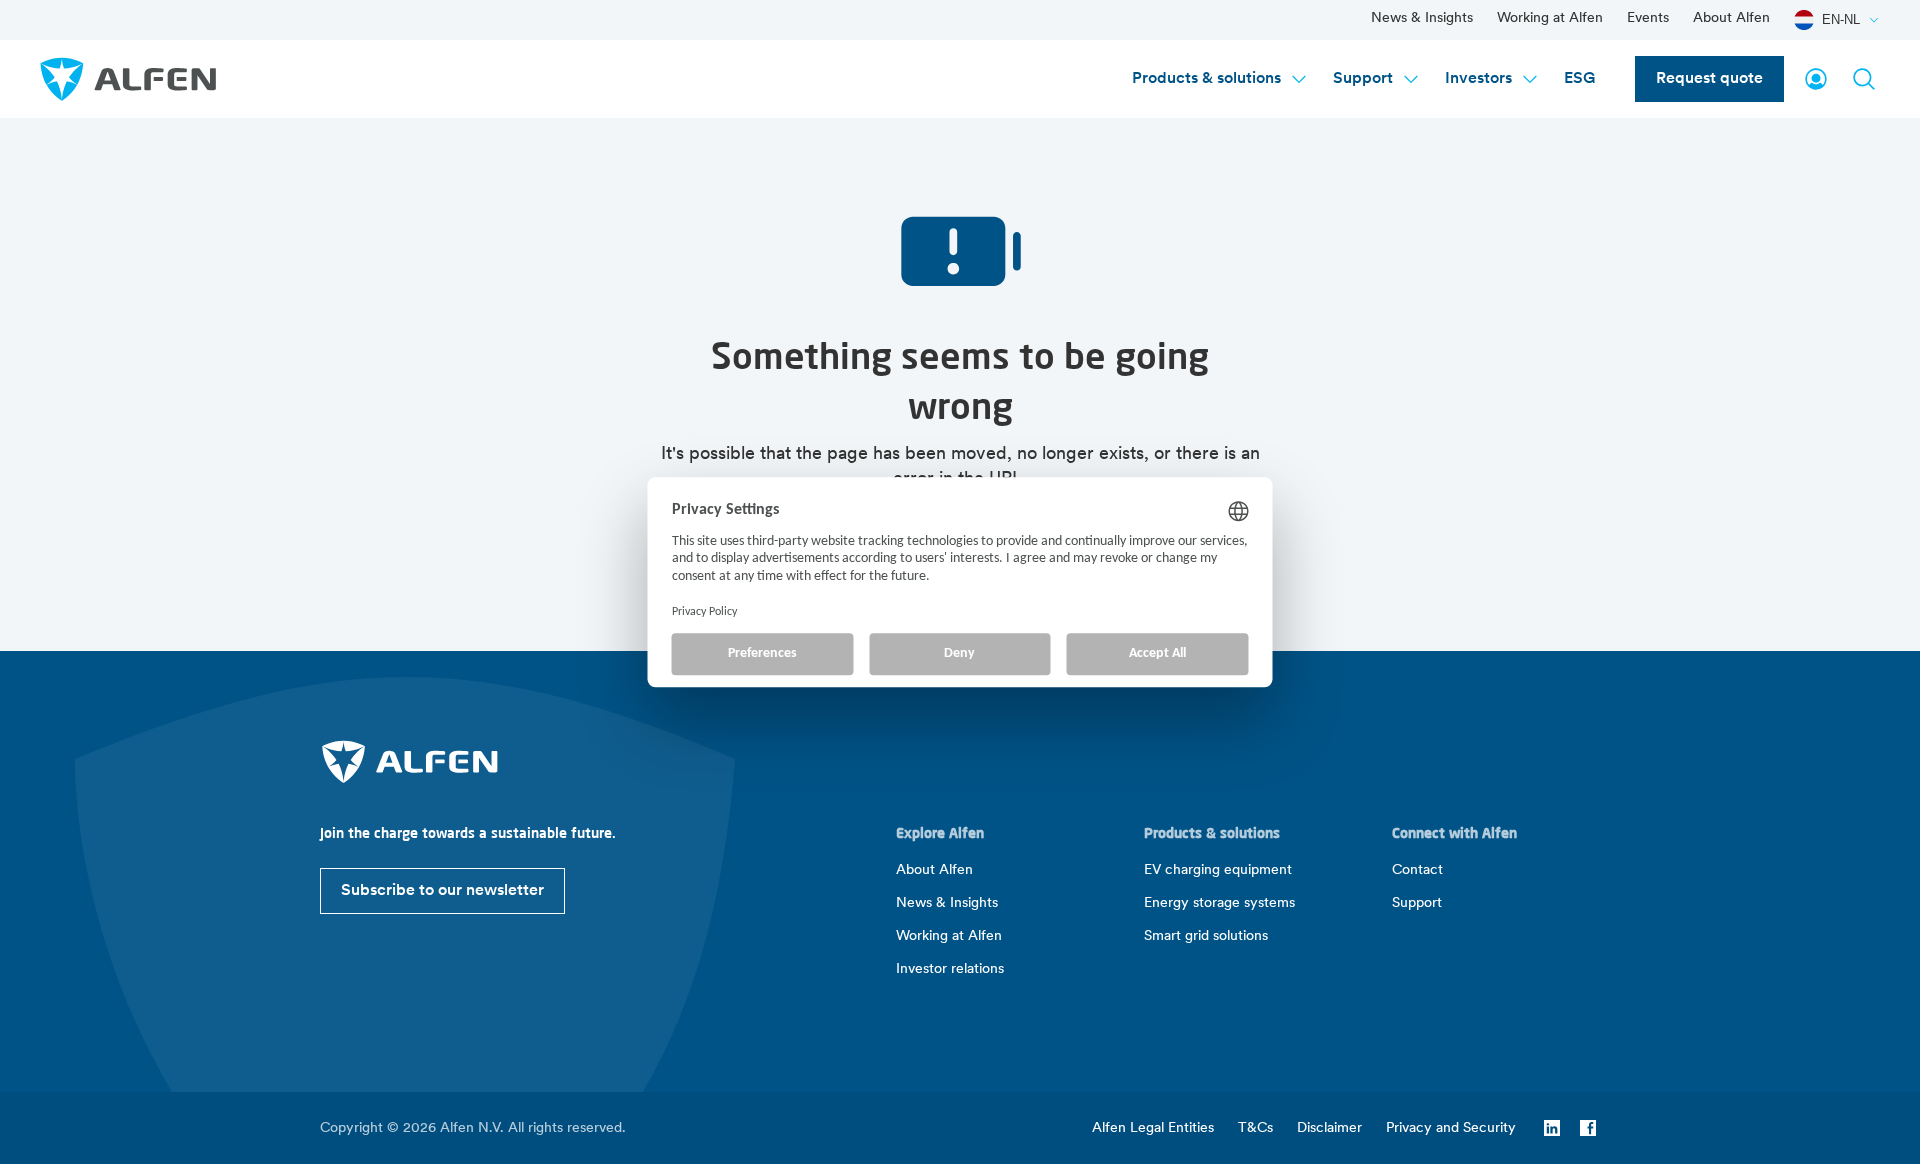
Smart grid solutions (1206, 936)
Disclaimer (1329, 1128)
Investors (1478, 79)
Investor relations (950, 969)
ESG (1579, 79)
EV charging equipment (1218, 870)
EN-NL (1841, 19)
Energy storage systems (1219, 903)
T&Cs (1255, 1128)
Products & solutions (1206, 79)
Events (1648, 18)
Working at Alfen (1550, 18)
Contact (1417, 870)
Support (1363, 79)
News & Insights (1422, 18)
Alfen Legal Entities (1153, 1128)
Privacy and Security (1451, 1128)
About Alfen (1731, 18)
